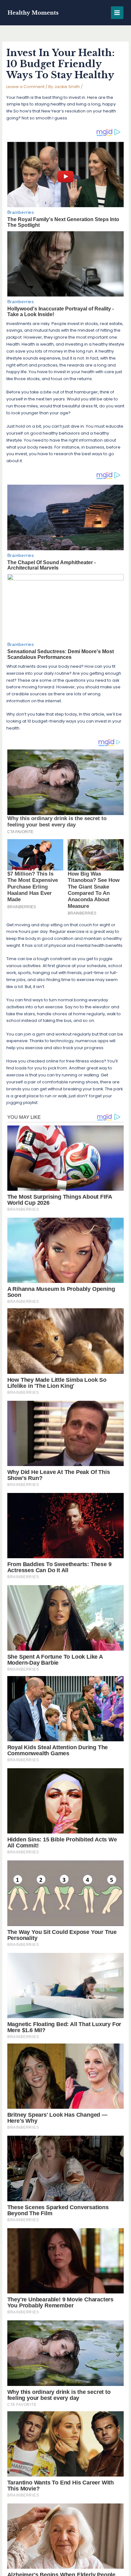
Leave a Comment (25, 87)
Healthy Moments (33, 13)
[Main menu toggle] (117, 13)
